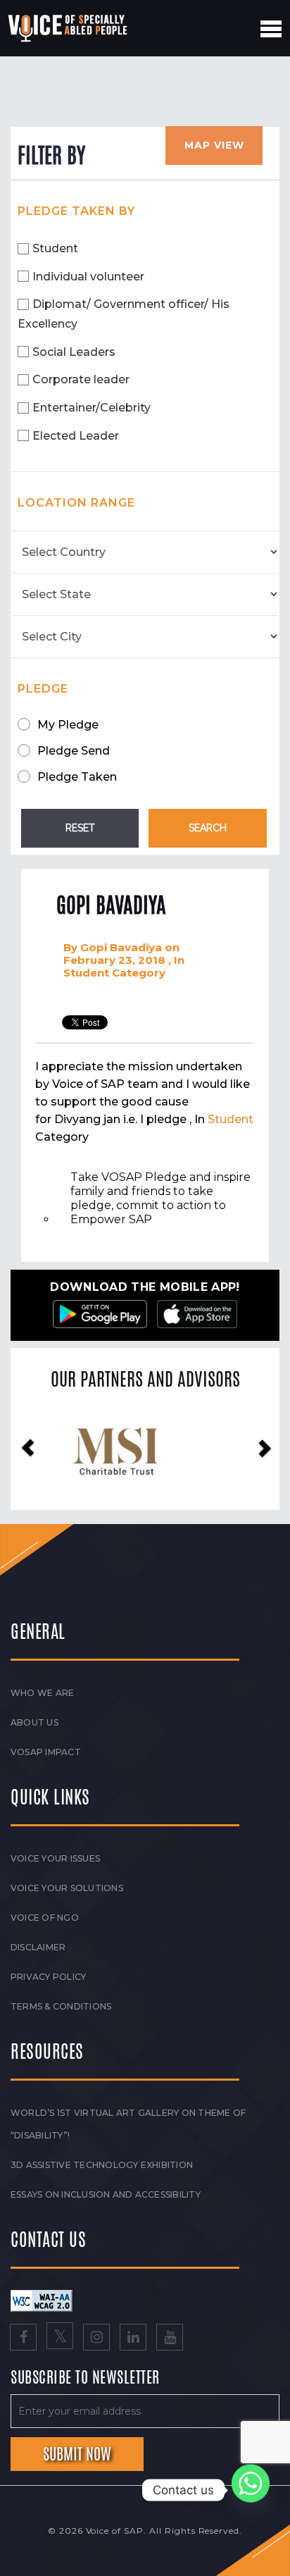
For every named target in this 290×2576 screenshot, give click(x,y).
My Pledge (68, 725)
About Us (34, 1722)
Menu (271, 29)
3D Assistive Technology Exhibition (102, 2165)
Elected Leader (76, 436)
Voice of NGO (45, 1918)
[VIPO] (145, 1450)
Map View (214, 145)
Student (55, 248)
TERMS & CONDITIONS (61, 2006)
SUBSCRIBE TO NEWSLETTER (85, 2378)
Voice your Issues (55, 1858)
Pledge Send (74, 751)
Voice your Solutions (67, 1888)
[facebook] (23, 2339)
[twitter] (60, 2339)
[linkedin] (133, 2339)
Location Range (76, 503)
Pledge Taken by (76, 211)
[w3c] (42, 2300)
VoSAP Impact (46, 1752)
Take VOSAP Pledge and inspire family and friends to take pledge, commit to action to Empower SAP (160, 1198)
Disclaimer (38, 1947)
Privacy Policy (48, 1977)
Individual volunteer (88, 277)
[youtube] (170, 2339)
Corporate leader (81, 379)
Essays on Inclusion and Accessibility (106, 2194)
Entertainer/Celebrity (92, 408)
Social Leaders (74, 352)
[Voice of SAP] (69, 28)
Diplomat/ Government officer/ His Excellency (124, 314)
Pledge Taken (77, 777)
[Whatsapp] (251, 2490)
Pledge (43, 689)
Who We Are (42, 1693)
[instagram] (96, 2339)
